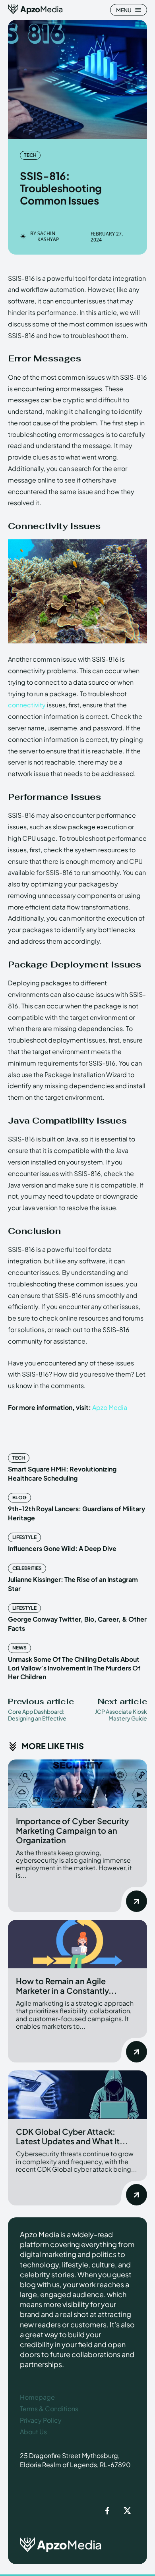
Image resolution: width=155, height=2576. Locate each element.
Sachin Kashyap (48, 237)
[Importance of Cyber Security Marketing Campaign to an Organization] (77, 1784)
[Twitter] (127, 2511)
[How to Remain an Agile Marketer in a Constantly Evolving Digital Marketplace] (77, 1944)
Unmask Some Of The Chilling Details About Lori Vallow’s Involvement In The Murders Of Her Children (74, 1668)
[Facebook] (107, 2511)
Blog (19, 1498)
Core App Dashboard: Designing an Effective (37, 1715)
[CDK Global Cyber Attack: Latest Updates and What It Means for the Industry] (77, 2095)
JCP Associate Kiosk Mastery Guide (121, 1715)
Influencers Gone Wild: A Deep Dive (62, 1548)
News (19, 1648)
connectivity (27, 705)
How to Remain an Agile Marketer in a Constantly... (66, 1986)
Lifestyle (24, 1537)
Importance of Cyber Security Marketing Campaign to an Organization (72, 1830)
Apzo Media (110, 1407)
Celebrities (27, 1568)
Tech (30, 155)
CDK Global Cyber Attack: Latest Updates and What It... (72, 2136)
